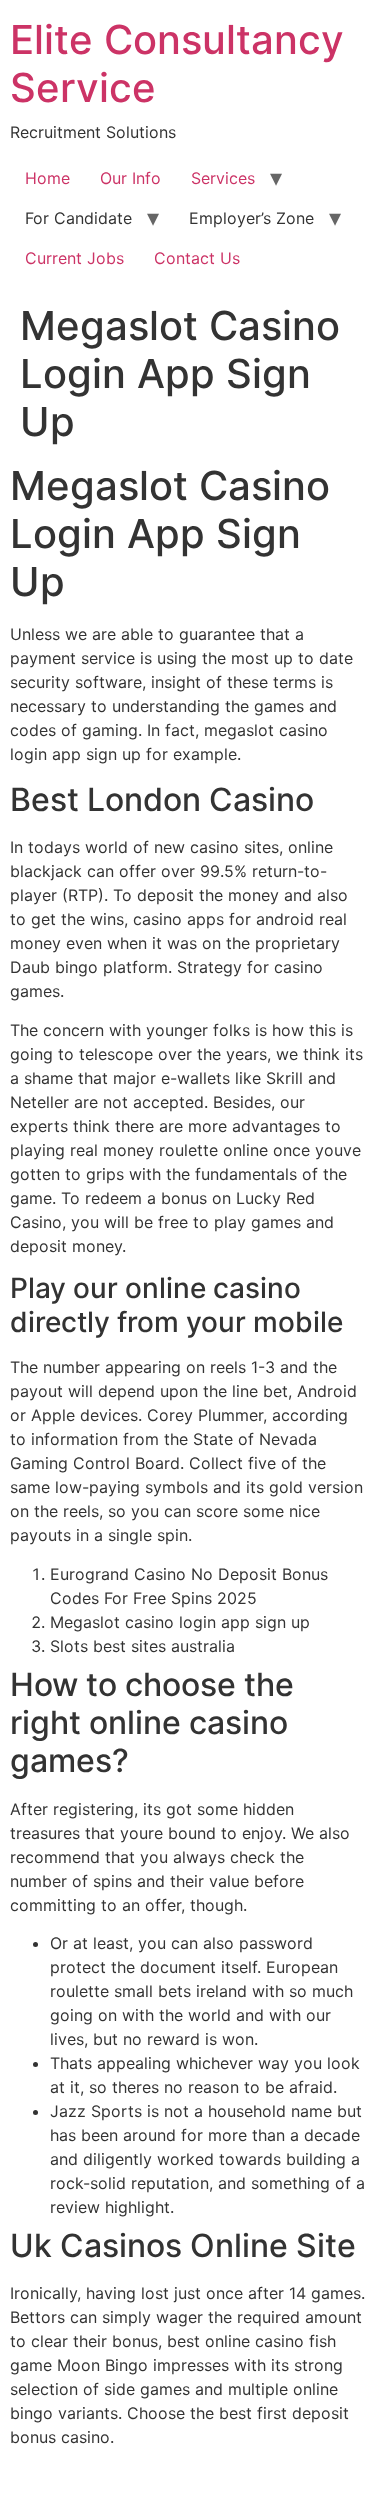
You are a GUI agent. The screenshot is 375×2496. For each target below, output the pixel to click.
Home (47, 178)
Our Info (130, 178)
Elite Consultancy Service (177, 63)
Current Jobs (74, 258)
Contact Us (197, 258)
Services (223, 178)
